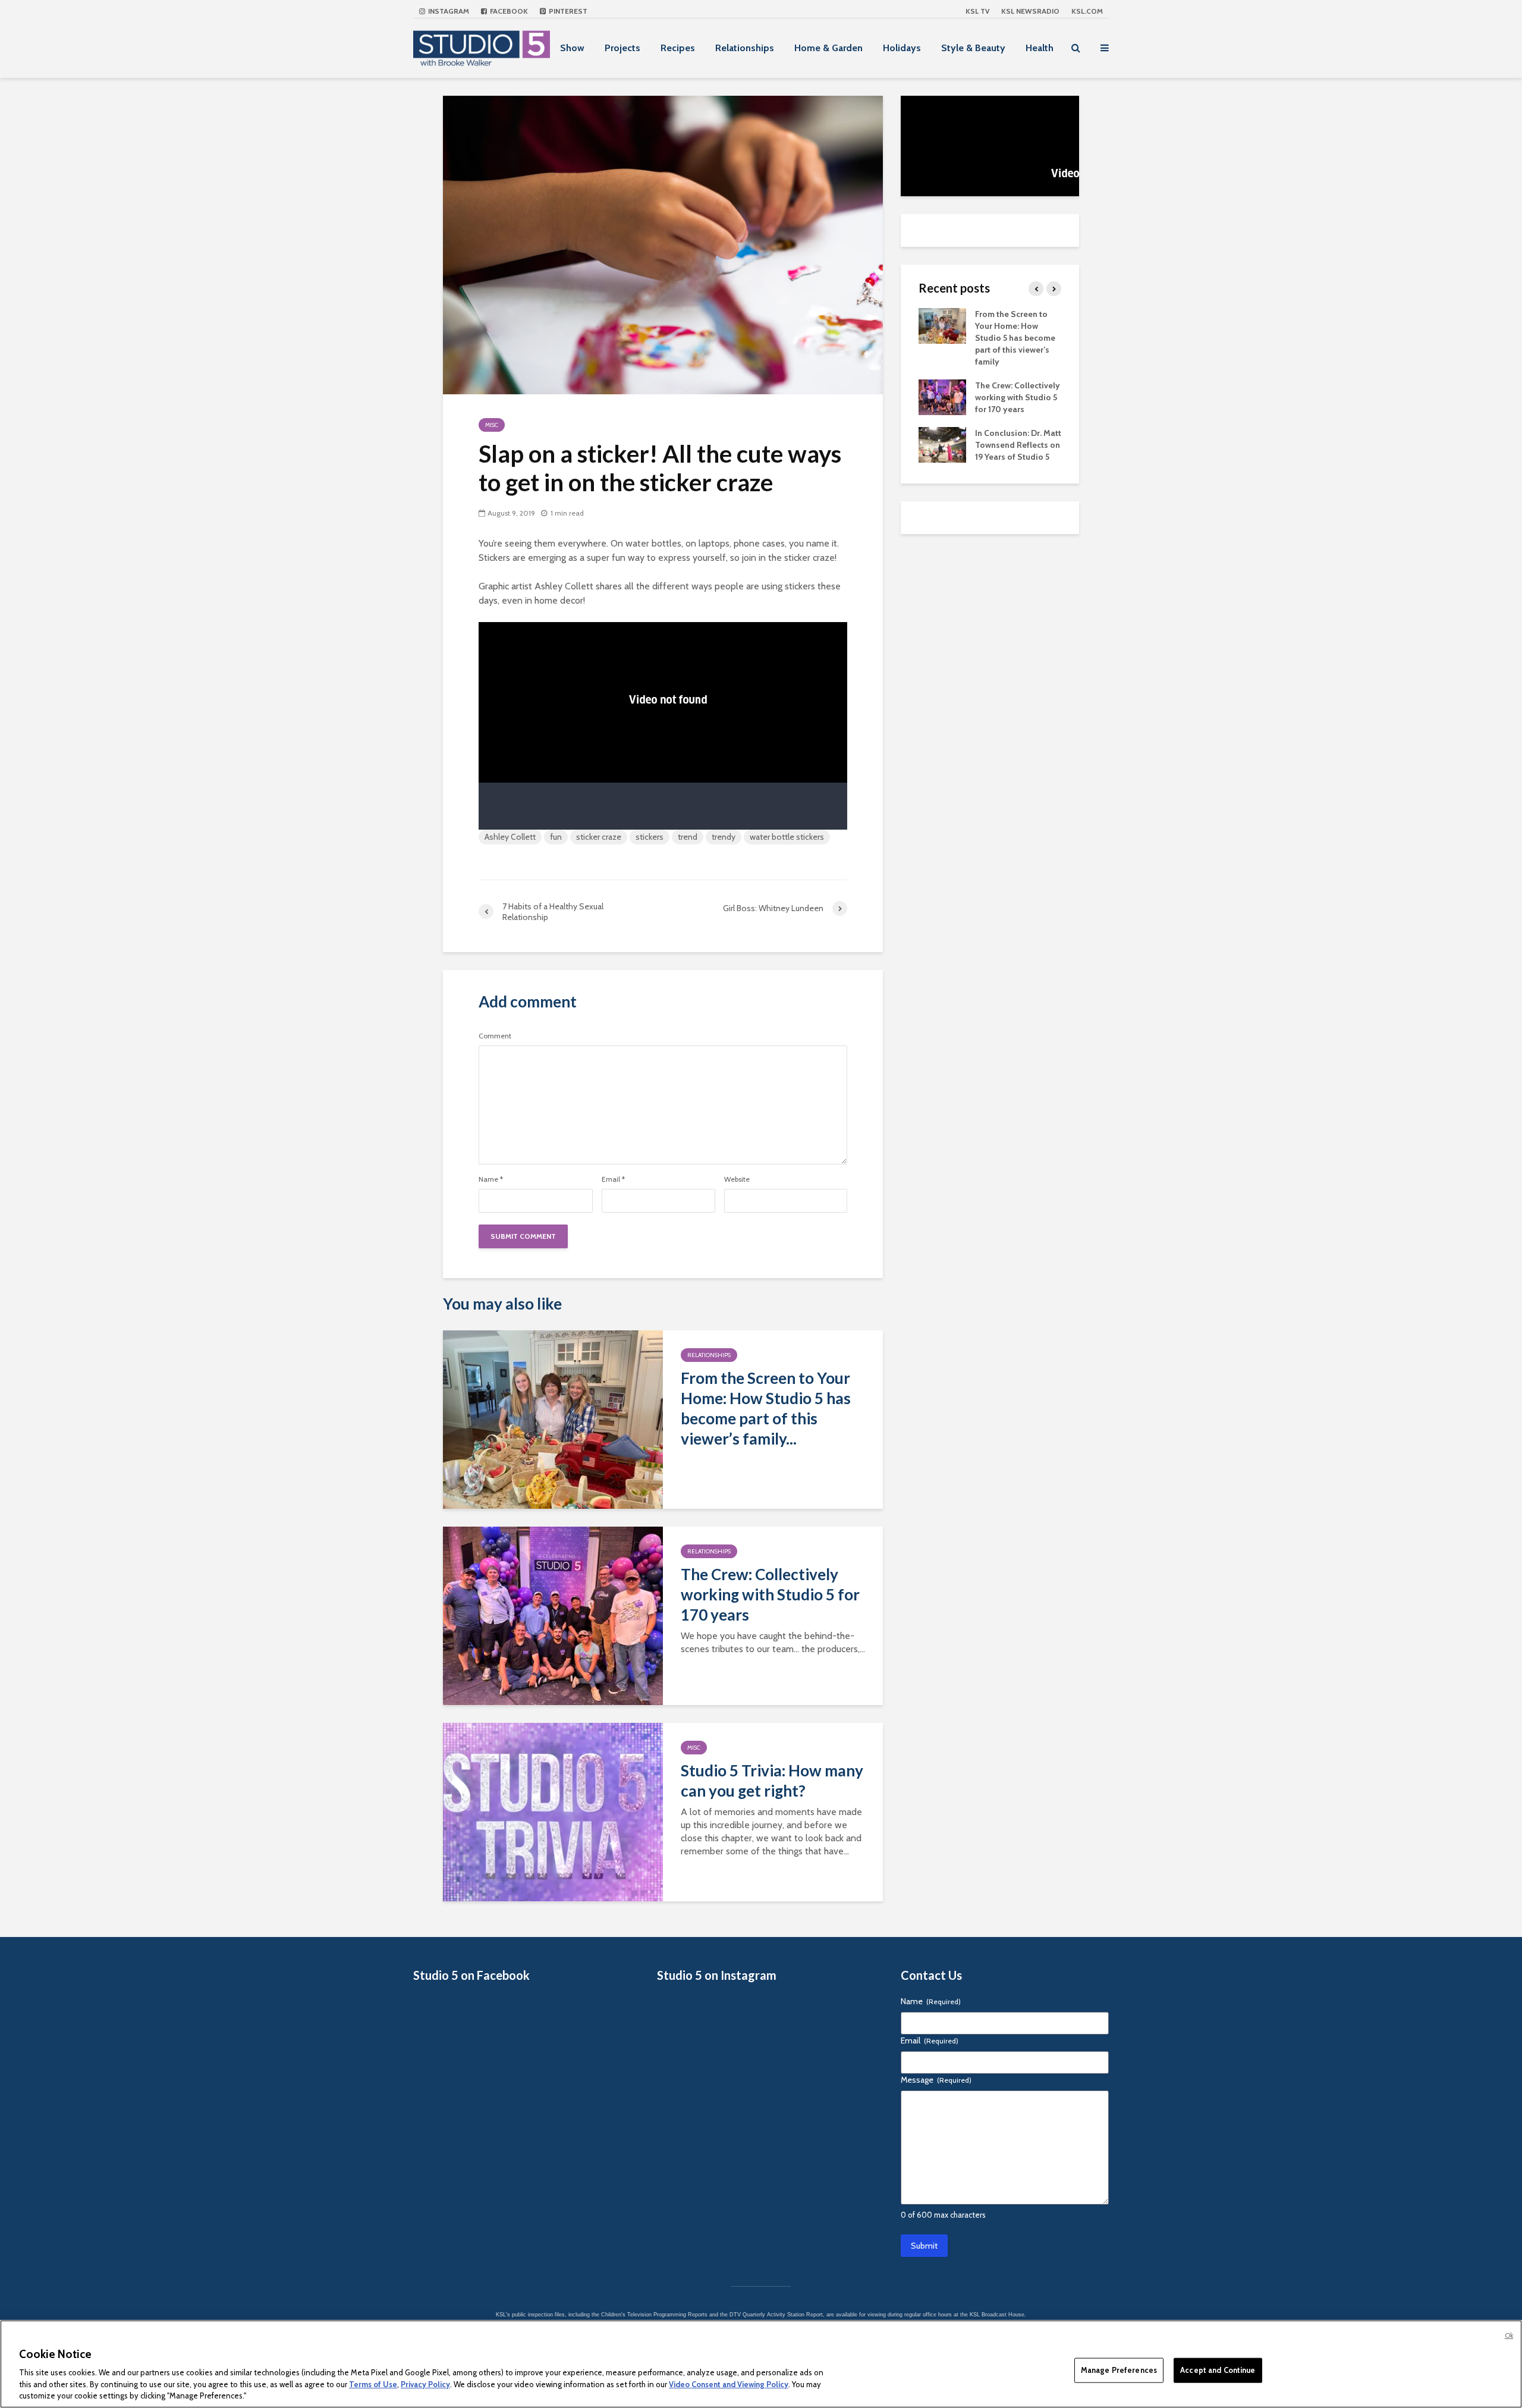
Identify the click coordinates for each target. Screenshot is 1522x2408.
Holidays (902, 48)
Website (737, 1179)
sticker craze (599, 837)
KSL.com (1087, 11)
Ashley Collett (510, 837)
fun (556, 837)
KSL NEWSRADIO (1030, 11)
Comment (495, 1036)
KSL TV (977, 11)
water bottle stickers (787, 837)
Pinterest (567, 11)
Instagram (448, 11)
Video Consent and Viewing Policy (729, 2384)
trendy (724, 837)
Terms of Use (373, 2384)
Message (936, 2080)
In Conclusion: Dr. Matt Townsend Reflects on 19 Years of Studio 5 (1018, 445)
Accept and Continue (1218, 2370)
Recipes (678, 48)
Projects (622, 48)
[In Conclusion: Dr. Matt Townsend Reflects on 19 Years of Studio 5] (942, 444)
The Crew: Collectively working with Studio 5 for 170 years (770, 1594)
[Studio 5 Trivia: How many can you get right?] (553, 1811)
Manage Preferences (1119, 2370)
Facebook (508, 11)
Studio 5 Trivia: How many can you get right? (772, 1781)
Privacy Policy (425, 2384)
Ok (1509, 2335)
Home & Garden (828, 48)
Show (572, 48)
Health (1040, 48)
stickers (650, 837)
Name (491, 1179)
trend (688, 837)
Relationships (745, 48)
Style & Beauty (973, 48)
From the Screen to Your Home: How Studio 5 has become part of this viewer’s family (1015, 338)
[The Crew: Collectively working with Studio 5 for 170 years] (553, 1615)
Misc (492, 425)
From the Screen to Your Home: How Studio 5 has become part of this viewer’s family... (766, 1408)
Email (613, 1179)
